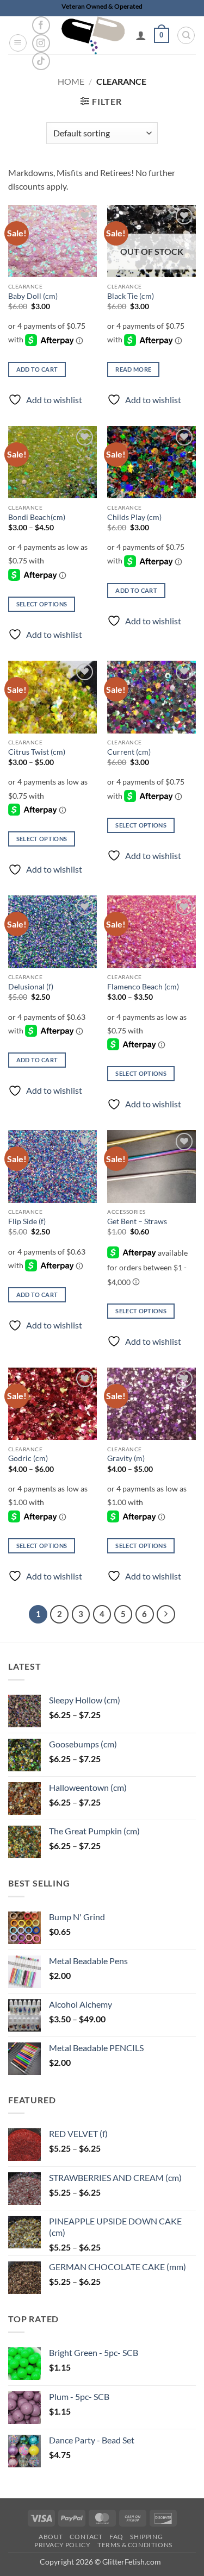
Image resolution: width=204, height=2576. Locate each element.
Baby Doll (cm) (33, 296)
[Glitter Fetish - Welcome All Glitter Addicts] (93, 35)
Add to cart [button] (37, 369)
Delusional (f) (31, 987)
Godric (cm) (28, 1458)
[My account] (141, 35)
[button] (18, 43)
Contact (86, 2537)
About (51, 2537)
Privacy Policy (63, 2545)
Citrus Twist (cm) (37, 752)
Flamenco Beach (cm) (143, 987)
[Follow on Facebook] (41, 25)
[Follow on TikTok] (41, 61)
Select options (42, 604)
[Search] (186, 35)
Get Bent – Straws (137, 1221)
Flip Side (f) (27, 1221)
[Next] (166, 1614)
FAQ (116, 2537)
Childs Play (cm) (134, 517)
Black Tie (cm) (131, 296)
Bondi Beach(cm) (37, 517)
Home (71, 81)
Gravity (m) (126, 1458)
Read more (133, 369)
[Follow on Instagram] (41, 43)
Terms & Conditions (135, 2545)
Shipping (146, 2537)
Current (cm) (129, 752)
